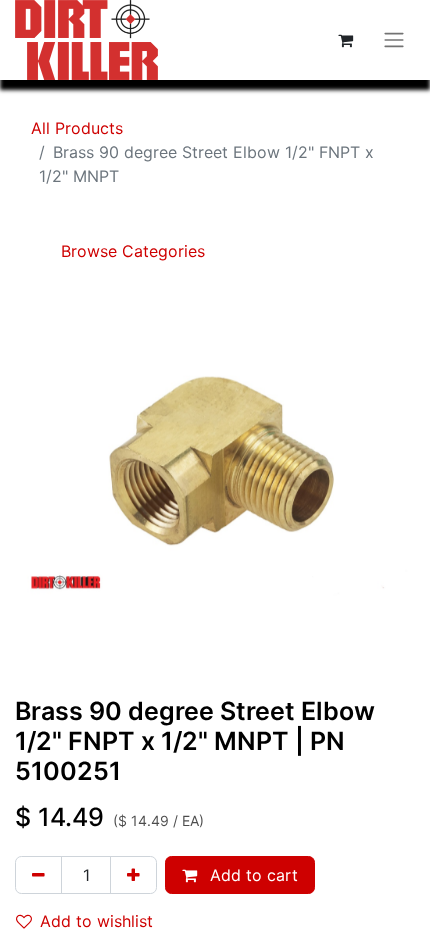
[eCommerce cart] (345, 40)
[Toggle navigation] (394, 40)
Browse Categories (130, 251)
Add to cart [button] (251, 875)
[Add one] (133, 875)
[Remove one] (38, 875)
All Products (77, 128)
